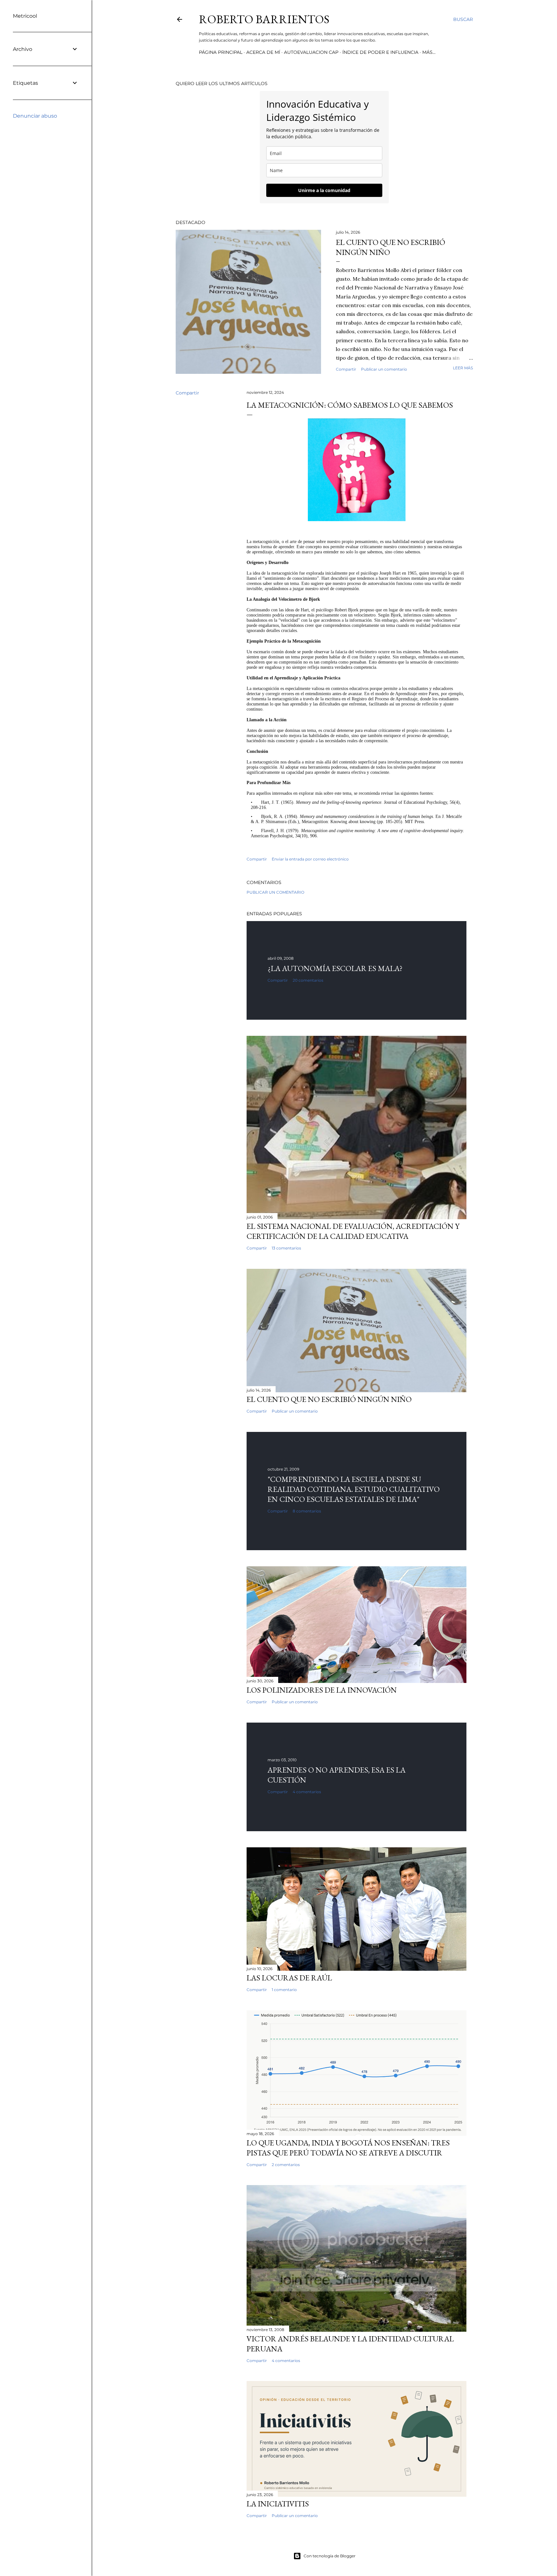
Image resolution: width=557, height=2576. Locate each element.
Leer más (463, 368)
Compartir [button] (346, 369)
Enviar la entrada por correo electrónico (310, 859)
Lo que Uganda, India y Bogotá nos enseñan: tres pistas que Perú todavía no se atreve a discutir (348, 2148)
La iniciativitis (278, 2504)
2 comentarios (286, 2165)
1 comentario (284, 1990)
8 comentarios (307, 1511)
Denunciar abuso (35, 116)
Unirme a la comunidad (324, 190)
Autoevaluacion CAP (311, 52)
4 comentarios (307, 1792)
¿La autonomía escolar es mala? (335, 968)
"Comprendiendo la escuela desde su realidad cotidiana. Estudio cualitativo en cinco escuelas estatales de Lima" (354, 1489)
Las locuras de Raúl (289, 1978)
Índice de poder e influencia (380, 52)
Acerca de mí (263, 52)
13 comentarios (286, 1248)
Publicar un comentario (384, 369)
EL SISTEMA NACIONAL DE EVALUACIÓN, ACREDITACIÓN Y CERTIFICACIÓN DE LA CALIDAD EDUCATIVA (353, 1231)
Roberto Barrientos (264, 19)
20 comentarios (308, 980)
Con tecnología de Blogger (330, 2556)
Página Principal (221, 52)
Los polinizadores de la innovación (322, 1690)
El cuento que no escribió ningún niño (329, 1399)
